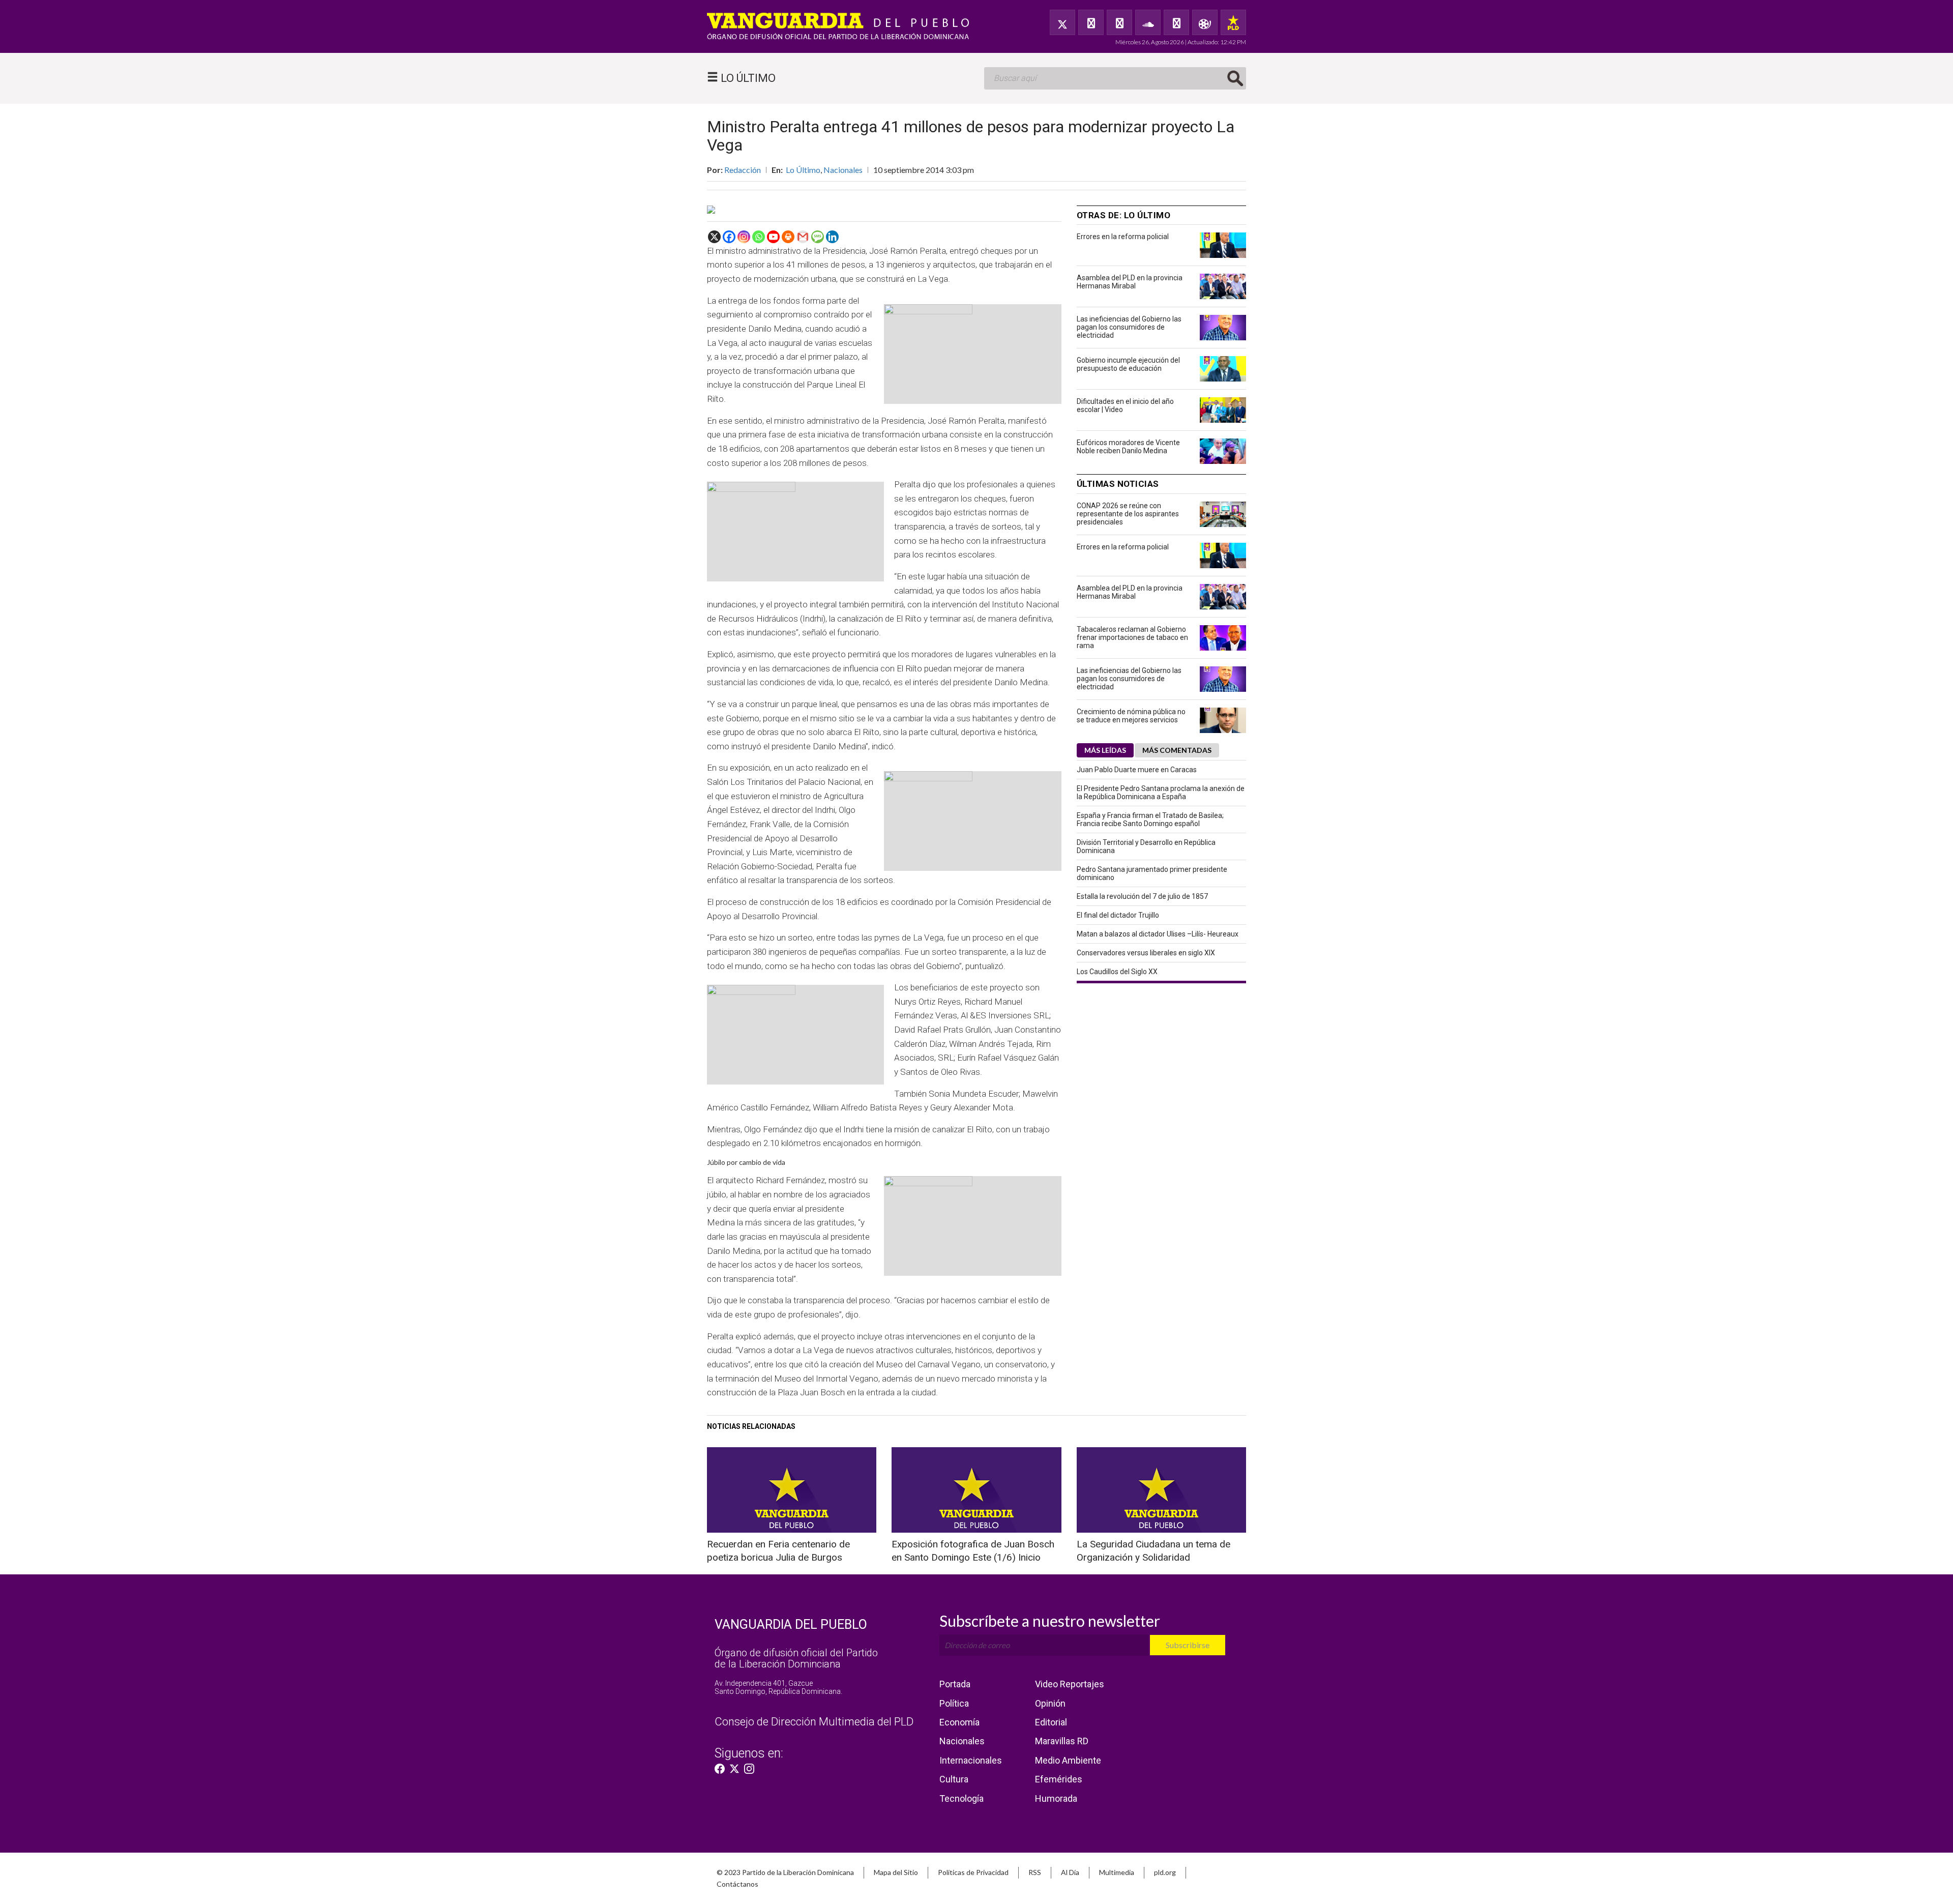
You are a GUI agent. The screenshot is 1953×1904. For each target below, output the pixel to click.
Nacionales (843, 170)
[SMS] (818, 237)
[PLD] (1233, 22)
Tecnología (961, 1798)
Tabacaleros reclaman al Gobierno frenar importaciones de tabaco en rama (1132, 637)
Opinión (1050, 1703)
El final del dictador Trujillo (1118, 915)
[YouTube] (1119, 22)
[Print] (788, 237)
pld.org (1165, 1872)
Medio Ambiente (1068, 1760)
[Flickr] (1176, 22)
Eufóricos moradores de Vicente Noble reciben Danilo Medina (1128, 447)
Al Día (1070, 1872)
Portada (955, 1684)
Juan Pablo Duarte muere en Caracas (1137, 770)
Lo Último (803, 170)
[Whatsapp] (759, 237)
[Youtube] (773, 237)
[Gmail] (803, 237)
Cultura (954, 1779)
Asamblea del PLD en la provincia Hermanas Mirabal (1130, 282)
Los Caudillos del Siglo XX (1117, 972)
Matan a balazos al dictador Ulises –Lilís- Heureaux (1158, 934)
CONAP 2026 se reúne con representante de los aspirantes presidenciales (1128, 514)
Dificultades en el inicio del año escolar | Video (1125, 405)
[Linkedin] (832, 237)
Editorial (1051, 1722)
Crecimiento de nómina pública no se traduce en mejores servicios (1131, 716)
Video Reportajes (1070, 1684)
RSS (1035, 1872)
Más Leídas (1105, 750)
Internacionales (971, 1760)
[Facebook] (1091, 22)
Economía (959, 1722)
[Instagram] (744, 237)
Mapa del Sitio (896, 1872)
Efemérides (1059, 1779)
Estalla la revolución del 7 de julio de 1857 (1142, 896)
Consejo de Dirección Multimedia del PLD (814, 1722)
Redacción (743, 170)
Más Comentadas (1177, 750)
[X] (714, 237)
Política (954, 1703)
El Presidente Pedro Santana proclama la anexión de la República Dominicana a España (1161, 793)
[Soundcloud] (1148, 22)
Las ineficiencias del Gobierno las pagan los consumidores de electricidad (1129, 327)
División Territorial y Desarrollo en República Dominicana (1146, 846)
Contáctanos (737, 1884)
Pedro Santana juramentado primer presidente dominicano (1152, 873)
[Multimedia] (1205, 22)
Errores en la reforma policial (1123, 237)
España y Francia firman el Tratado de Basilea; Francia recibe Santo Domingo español (1150, 819)
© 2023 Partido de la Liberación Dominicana (785, 1872)
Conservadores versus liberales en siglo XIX (1146, 953)
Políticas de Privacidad (973, 1872)
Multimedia (1117, 1872)
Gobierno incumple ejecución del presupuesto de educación (1128, 364)
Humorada (1056, 1798)
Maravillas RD (1062, 1741)
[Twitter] (1062, 22)
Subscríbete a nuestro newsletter (1050, 1621)
